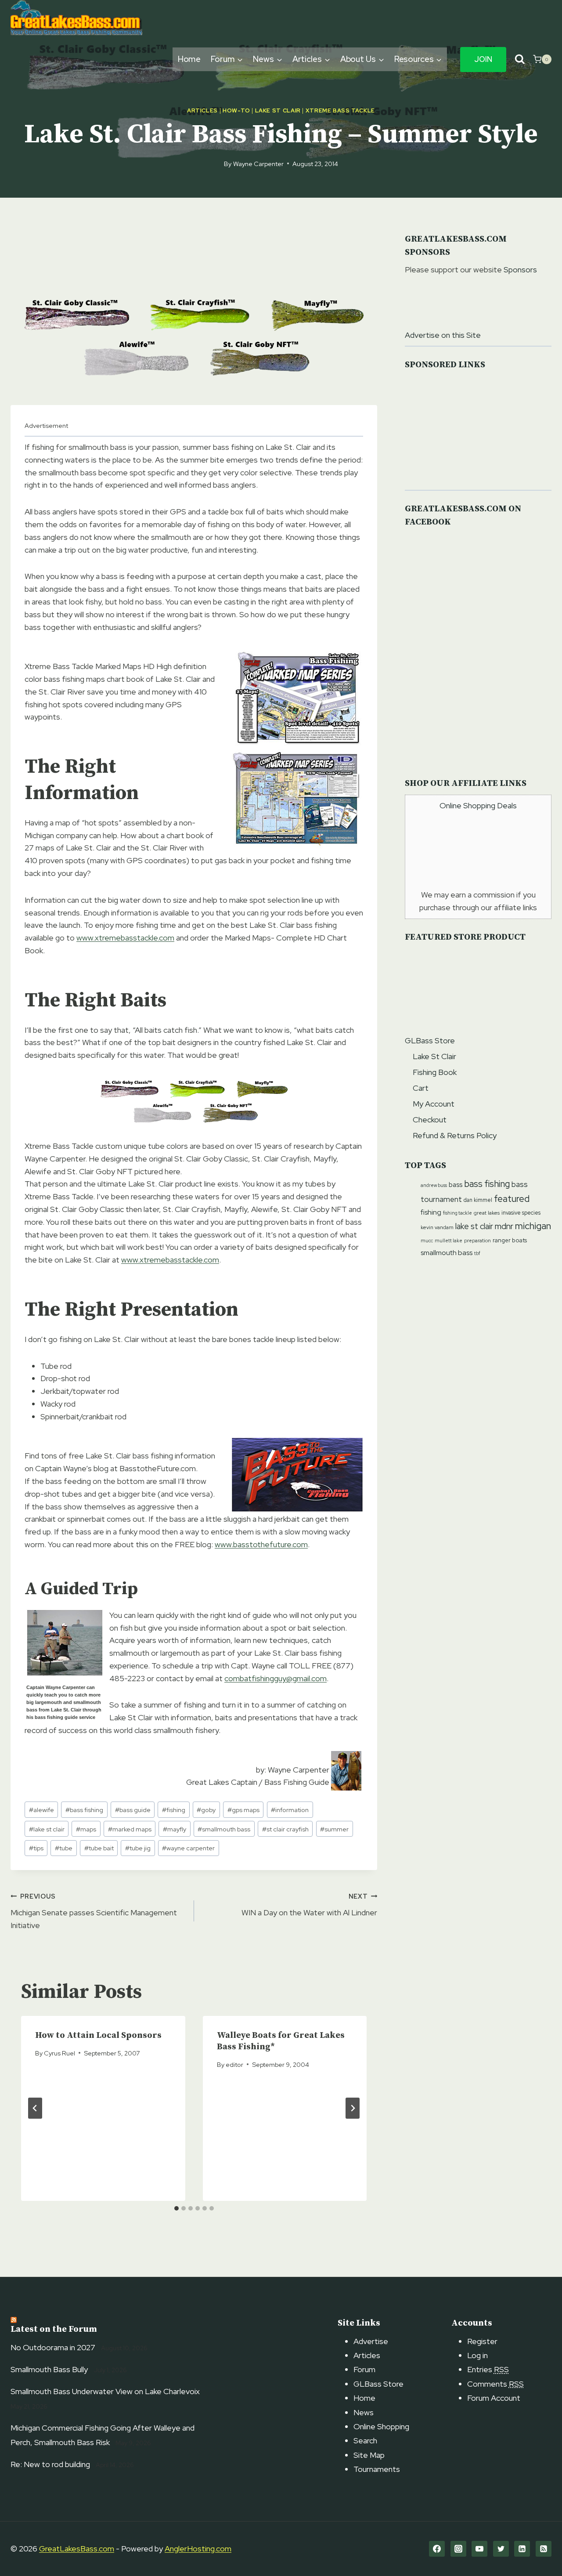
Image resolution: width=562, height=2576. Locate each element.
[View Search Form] (520, 60)
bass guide (133, 1810)
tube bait (99, 1848)
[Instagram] (458, 2549)
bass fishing (84, 1810)
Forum (364, 2369)
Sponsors (520, 270)
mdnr (504, 1226)
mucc (427, 1241)
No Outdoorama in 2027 (53, 2347)
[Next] (353, 2108)
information (290, 1810)
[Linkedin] (522, 2549)
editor (234, 2064)
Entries (488, 2369)
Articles (202, 110)
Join (483, 59)
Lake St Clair (278, 110)
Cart (421, 1088)
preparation (477, 1240)
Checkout (430, 1120)
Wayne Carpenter (258, 164)
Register (482, 2341)
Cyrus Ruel (59, 2053)
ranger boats (510, 1240)
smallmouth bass (224, 1829)
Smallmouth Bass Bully (49, 2369)
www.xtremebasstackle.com (125, 938)
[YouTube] (479, 2549)
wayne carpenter (188, 1848)
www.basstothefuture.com (261, 1544)
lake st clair (47, 1829)
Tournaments (377, 2469)
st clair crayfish (285, 1829)
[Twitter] (501, 2549)
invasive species (521, 1213)
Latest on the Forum (54, 2329)
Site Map (369, 2455)
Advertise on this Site (443, 335)
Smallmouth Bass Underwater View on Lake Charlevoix (105, 2391)
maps (86, 1829)
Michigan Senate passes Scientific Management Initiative (94, 1911)
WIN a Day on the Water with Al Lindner (309, 1905)
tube (64, 1848)
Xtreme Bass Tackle (340, 110)
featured (512, 1199)
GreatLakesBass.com (77, 2549)
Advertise (371, 2341)
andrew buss (434, 1185)
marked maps (130, 1829)
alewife (41, 1810)
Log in (477, 2355)
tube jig (138, 1848)
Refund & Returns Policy (455, 1135)
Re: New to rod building (50, 2464)
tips (36, 1848)
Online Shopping (381, 2426)
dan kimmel (478, 1200)
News (364, 2412)
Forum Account (494, 2398)
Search (365, 2440)
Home (189, 59)
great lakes (487, 1213)
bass (456, 1185)
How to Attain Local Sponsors (98, 2035)
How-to (236, 110)
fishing (174, 1810)
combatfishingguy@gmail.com (276, 1678)
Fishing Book (435, 1072)
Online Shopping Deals (478, 805)
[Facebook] (437, 2549)
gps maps (243, 1810)
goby (206, 1810)
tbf (477, 1253)
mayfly (175, 1829)
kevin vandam (437, 1227)
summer (334, 1829)
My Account (434, 1104)
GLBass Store (430, 1040)
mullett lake (449, 1241)
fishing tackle (458, 1213)
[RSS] (544, 2549)
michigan (533, 1226)
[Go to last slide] (35, 2108)
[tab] (177, 2208)
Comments (495, 2384)
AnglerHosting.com (198, 2549)
